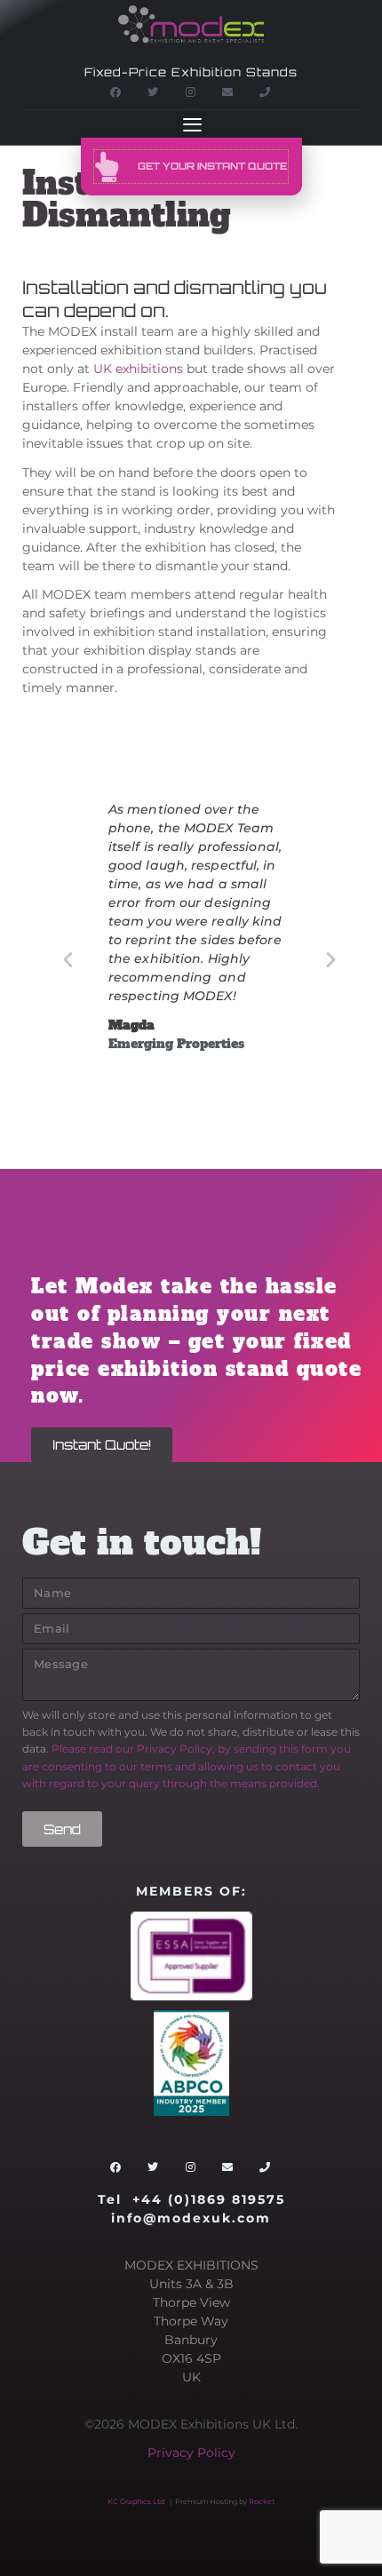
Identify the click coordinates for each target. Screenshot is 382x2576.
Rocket (262, 2501)
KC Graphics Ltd (136, 2501)
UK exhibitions (138, 369)
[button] (192, 125)
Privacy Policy (191, 2453)
